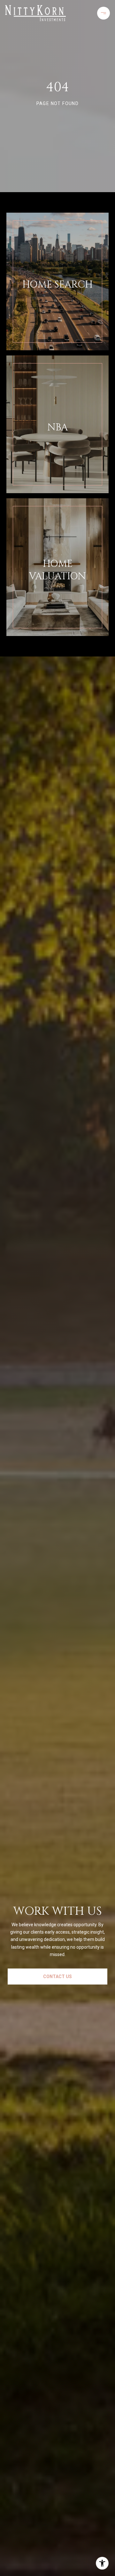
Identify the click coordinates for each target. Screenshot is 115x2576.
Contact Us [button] (57, 1977)
